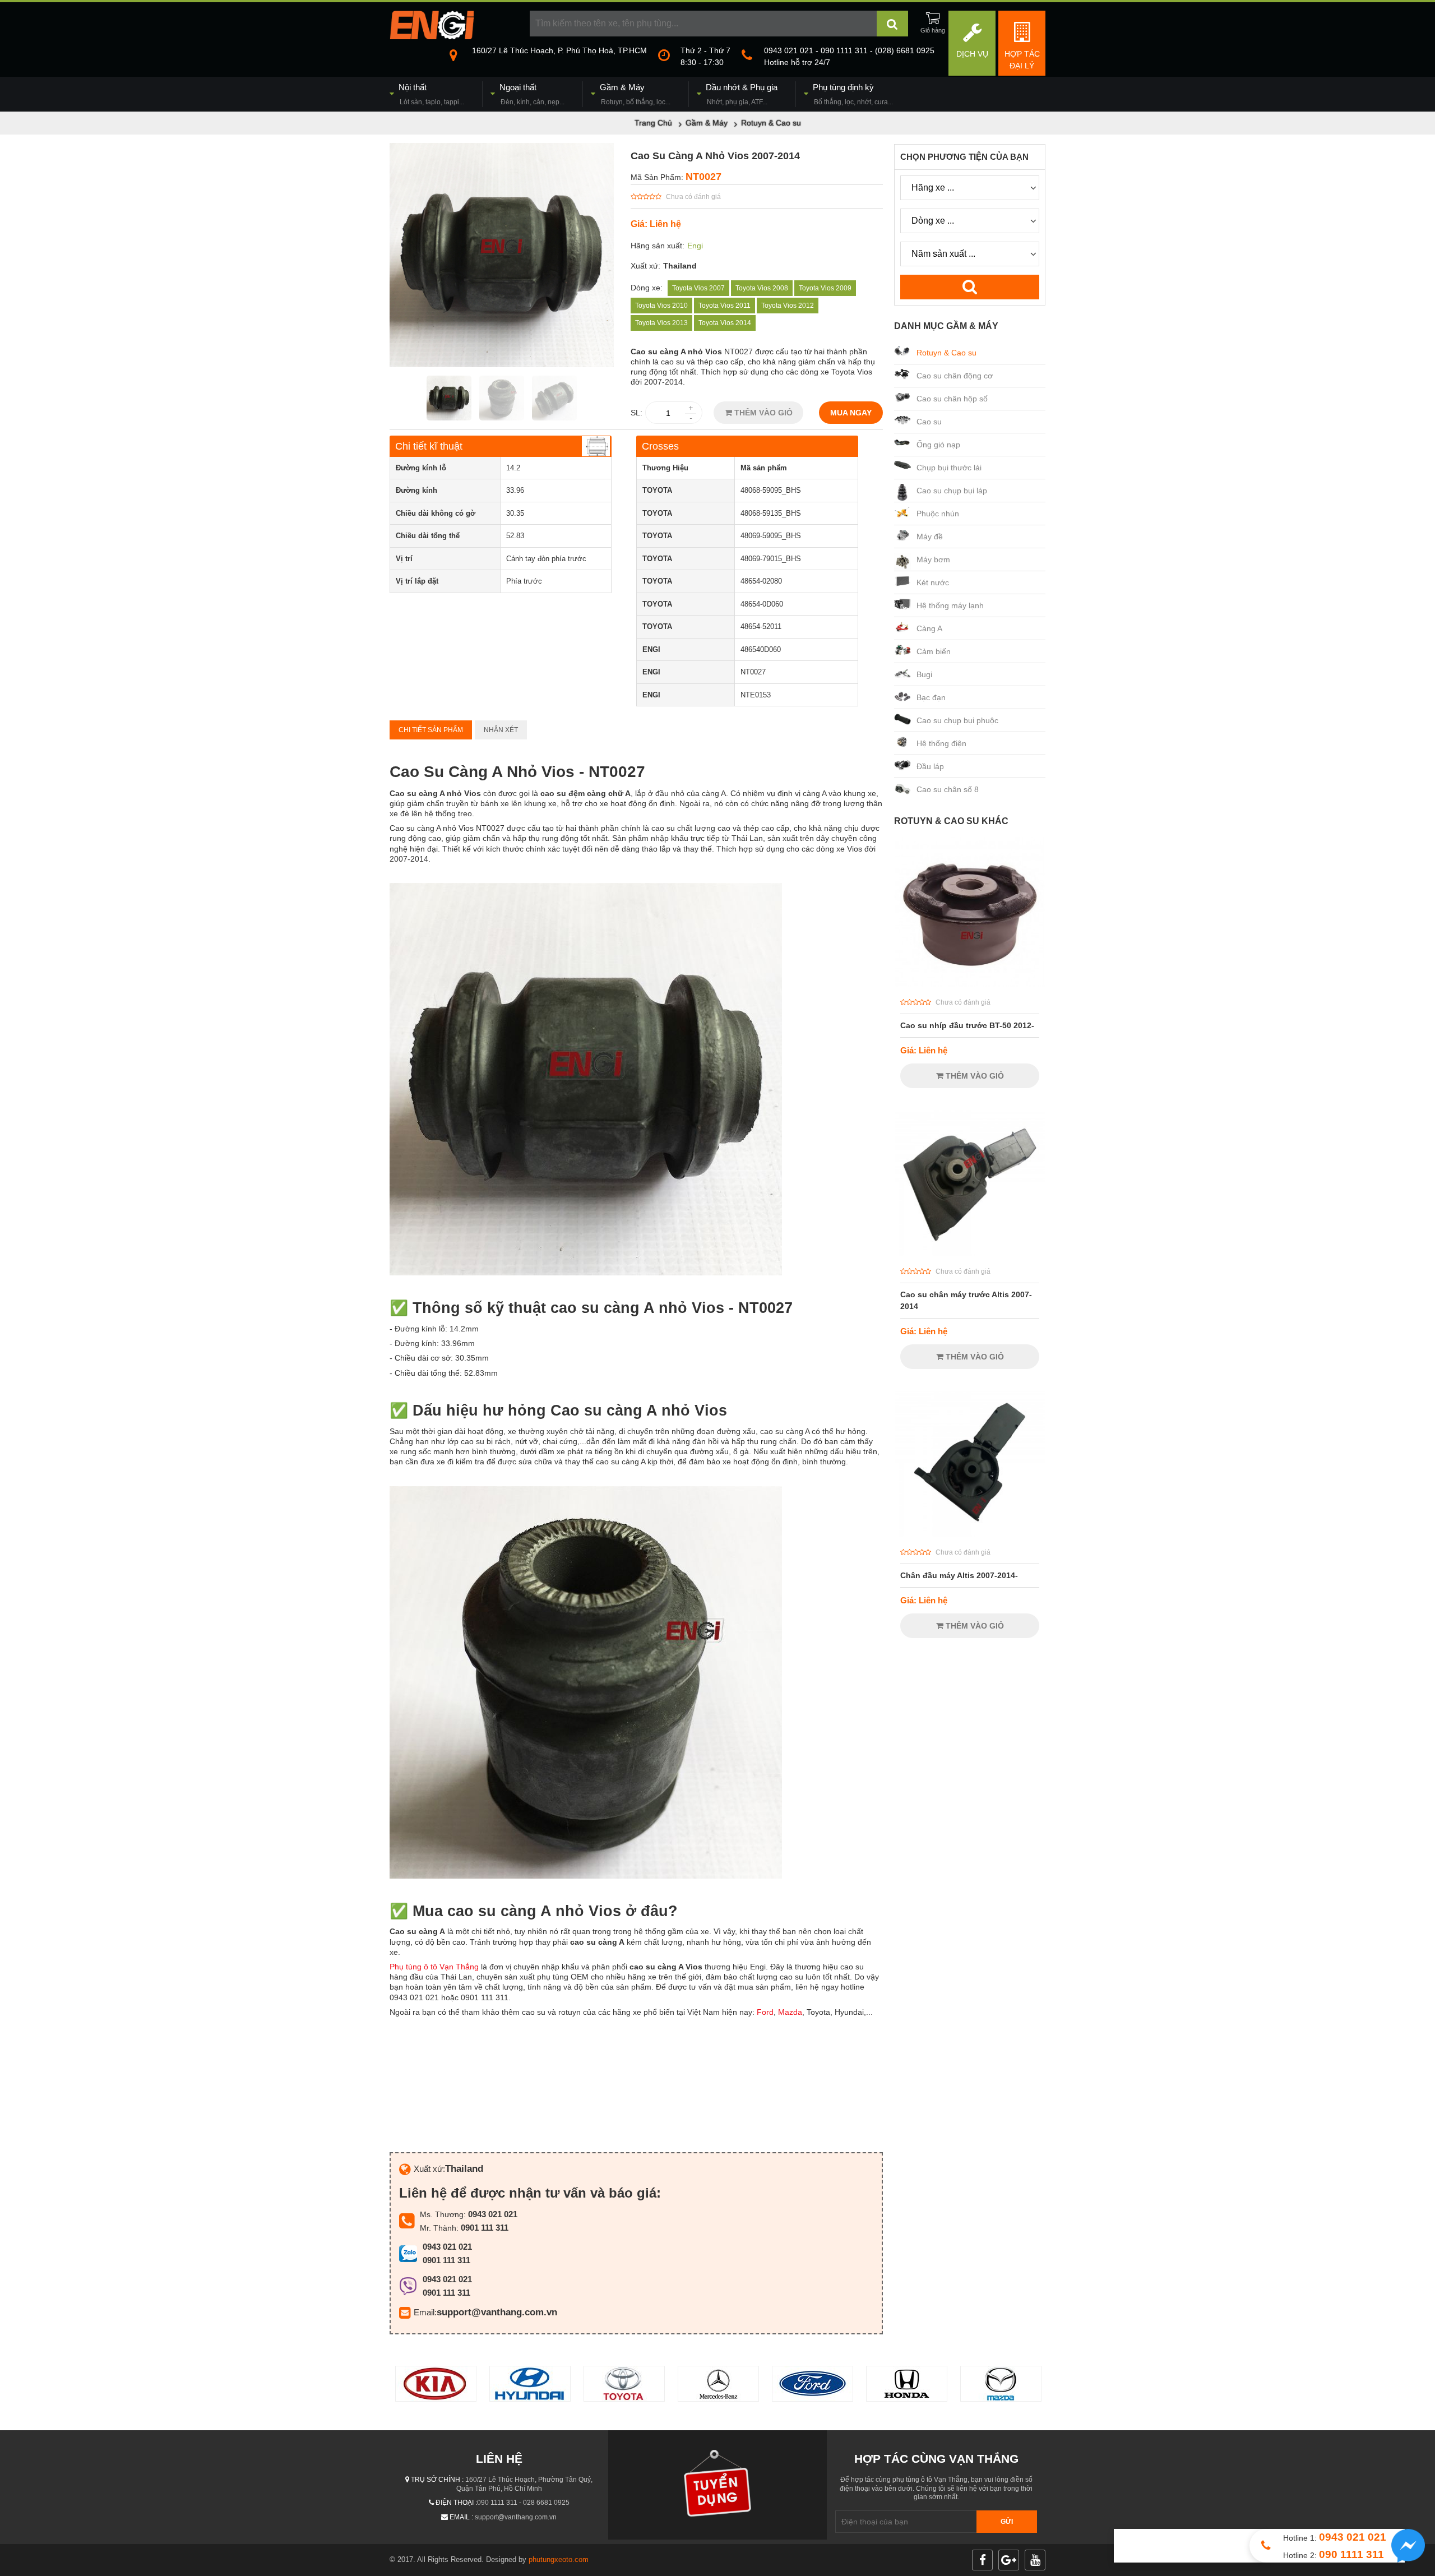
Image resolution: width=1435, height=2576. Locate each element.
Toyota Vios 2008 (762, 288)
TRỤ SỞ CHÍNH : (437, 2480)
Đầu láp (930, 766)
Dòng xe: (647, 288)
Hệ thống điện (941, 743)
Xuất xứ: (645, 266)
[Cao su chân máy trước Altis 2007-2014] (970, 1254)
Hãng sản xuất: (658, 246)
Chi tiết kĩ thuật (429, 446)
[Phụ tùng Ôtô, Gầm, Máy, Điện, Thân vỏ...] (432, 36)
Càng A (929, 628)
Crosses (660, 446)
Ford (765, 2012)
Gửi (1007, 2522)
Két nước (933, 582)
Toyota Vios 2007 (698, 288)
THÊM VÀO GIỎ (762, 413)
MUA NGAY (851, 413)
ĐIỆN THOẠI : (456, 2503)
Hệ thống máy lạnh (950, 605)
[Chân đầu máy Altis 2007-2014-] (970, 1534)
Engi (695, 246)
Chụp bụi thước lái (949, 468)
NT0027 (703, 177)
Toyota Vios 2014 (725, 323)
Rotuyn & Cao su (946, 353)
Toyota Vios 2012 (788, 306)
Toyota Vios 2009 (825, 288)
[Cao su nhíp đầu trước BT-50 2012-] (970, 984)
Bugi (924, 674)
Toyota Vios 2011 (725, 306)
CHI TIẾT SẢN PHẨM (431, 730)
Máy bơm (933, 559)
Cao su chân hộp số (952, 399)
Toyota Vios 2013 (661, 323)
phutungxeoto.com (559, 2559)
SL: (637, 413)
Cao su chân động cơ (955, 376)
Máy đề (930, 537)
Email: (425, 2312)
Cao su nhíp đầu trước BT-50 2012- (967, 1025)
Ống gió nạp (938, 445)
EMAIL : (461, 2517)
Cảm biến (934, 651)
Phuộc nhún (938, 514)
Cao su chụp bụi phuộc (957, 720)
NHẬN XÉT (501, 730)
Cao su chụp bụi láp (952, 491)
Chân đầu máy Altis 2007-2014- (959, 1575)
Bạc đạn (931, 697)
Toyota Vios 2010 (661, 306)
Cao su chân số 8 (948, 789)
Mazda (790, 2012)
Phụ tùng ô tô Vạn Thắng (434, 1967)
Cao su (929, 422)
